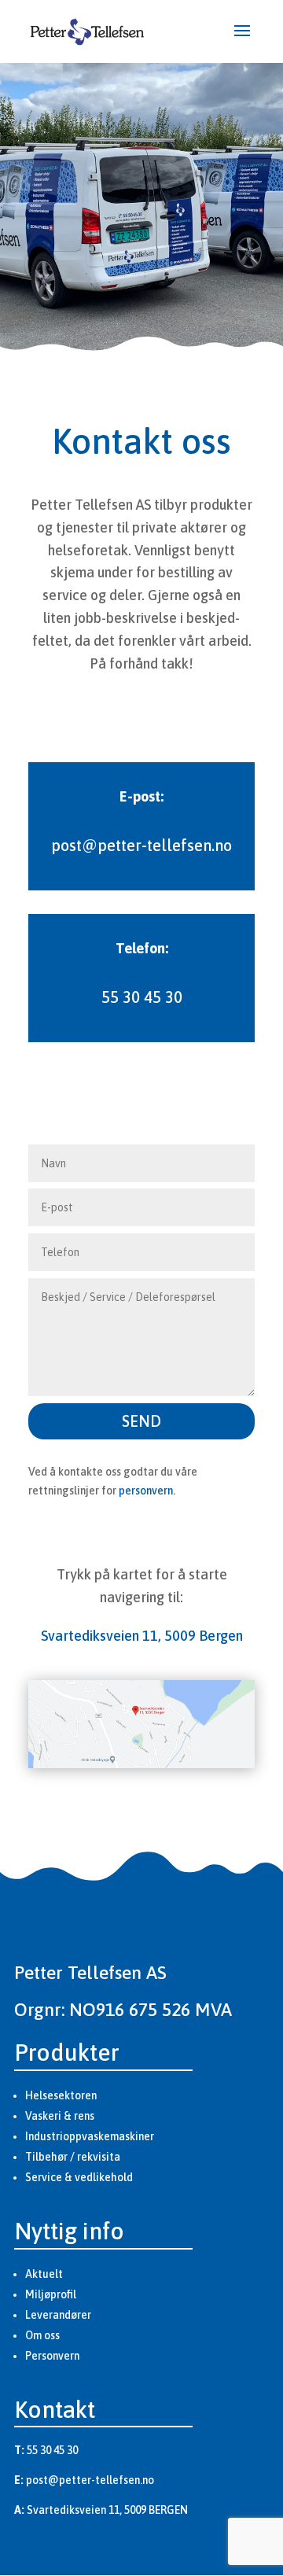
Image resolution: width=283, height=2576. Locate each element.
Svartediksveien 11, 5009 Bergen (142, 1636)
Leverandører (58, 2315)
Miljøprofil (51, 2294)
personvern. (147, 1491)
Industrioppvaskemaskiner (90, 2136)
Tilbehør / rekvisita (73, 2157)
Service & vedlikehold (79, 2177)
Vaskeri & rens (60, 2116)
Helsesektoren (61, 2095)
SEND (141, 1421)
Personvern (52, 2356)
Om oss (42, 2335)
